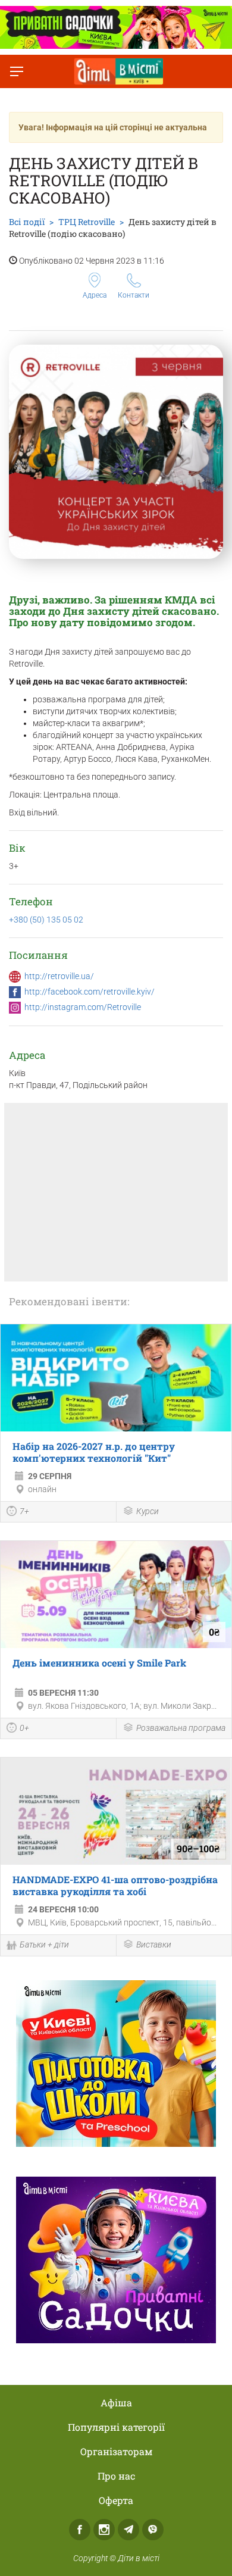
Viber (153, 2530)
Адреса (95, 295)
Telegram (128, 2530)
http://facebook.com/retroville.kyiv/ (90, 992)
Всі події (27, 222)
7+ (24, 1511)
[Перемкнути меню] (17, 71)
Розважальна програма (181, 1728)
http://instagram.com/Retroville (83, 1007)
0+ (24, 1728)
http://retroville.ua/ (59, 976)
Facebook (80, 2530)
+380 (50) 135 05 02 (46, 920)
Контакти (134, 295)
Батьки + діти (44, 1944)
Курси (148, 1511)
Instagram (104, 2530)
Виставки (154, 1944)
